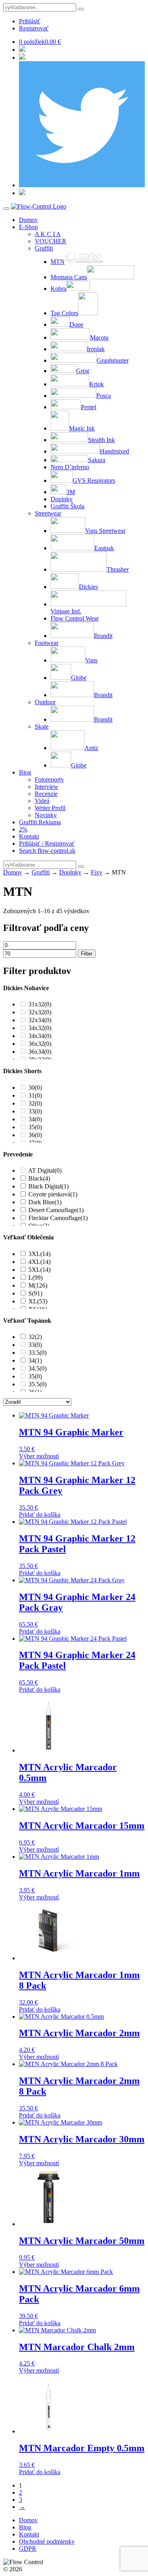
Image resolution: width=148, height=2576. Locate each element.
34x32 (40, 1028)
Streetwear (48, 513)
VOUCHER (51, 241)
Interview (47, 787)
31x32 (40, 1004)
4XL (39, 1262)
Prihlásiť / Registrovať (47, 843)
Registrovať (34, 28)
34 (35, 1119)
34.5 (37, 1368)
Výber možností (39, 1456)
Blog (25, 772)
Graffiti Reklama (40, 822)
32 (35, 1103)
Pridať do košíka (40, 1515)
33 (35, 1111)
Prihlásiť (30, 21)
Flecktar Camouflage (58, 1218)
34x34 (40, 1036)
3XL (39, 1254)
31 (35, 1095)
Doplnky (62, 499)
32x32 (40, 1012)
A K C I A (48, 234)
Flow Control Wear (75, 618)
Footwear (47, 643)
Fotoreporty (49, 779)
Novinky (46, 815)
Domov (28, 220)
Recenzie (46, 794)
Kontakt (29, 836)
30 (35, 1088)
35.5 (37, 1384)
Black (39, 1178)
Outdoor (45, 702)
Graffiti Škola (67, 506)
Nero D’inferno (70, 467)
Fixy (96, 872)
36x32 (40, 1044)
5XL (39, 1270)
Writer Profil (50, 808)
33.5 (37, 1353)
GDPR (28, 2549)
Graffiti (44, 248)
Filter (87, 954)
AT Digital (45, 1170)
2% (23, 829)
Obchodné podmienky (47, 2541)
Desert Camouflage (56, 1210)
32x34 (40, 1020)
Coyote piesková (53, 1194)
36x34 (40, 1052)
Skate (42, 727)
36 (35, 1135)
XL (38, 1301)
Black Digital (49, 1186)
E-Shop (28, 227)
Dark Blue (45, 1202)
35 (35, 1127)
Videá (42, 801)
